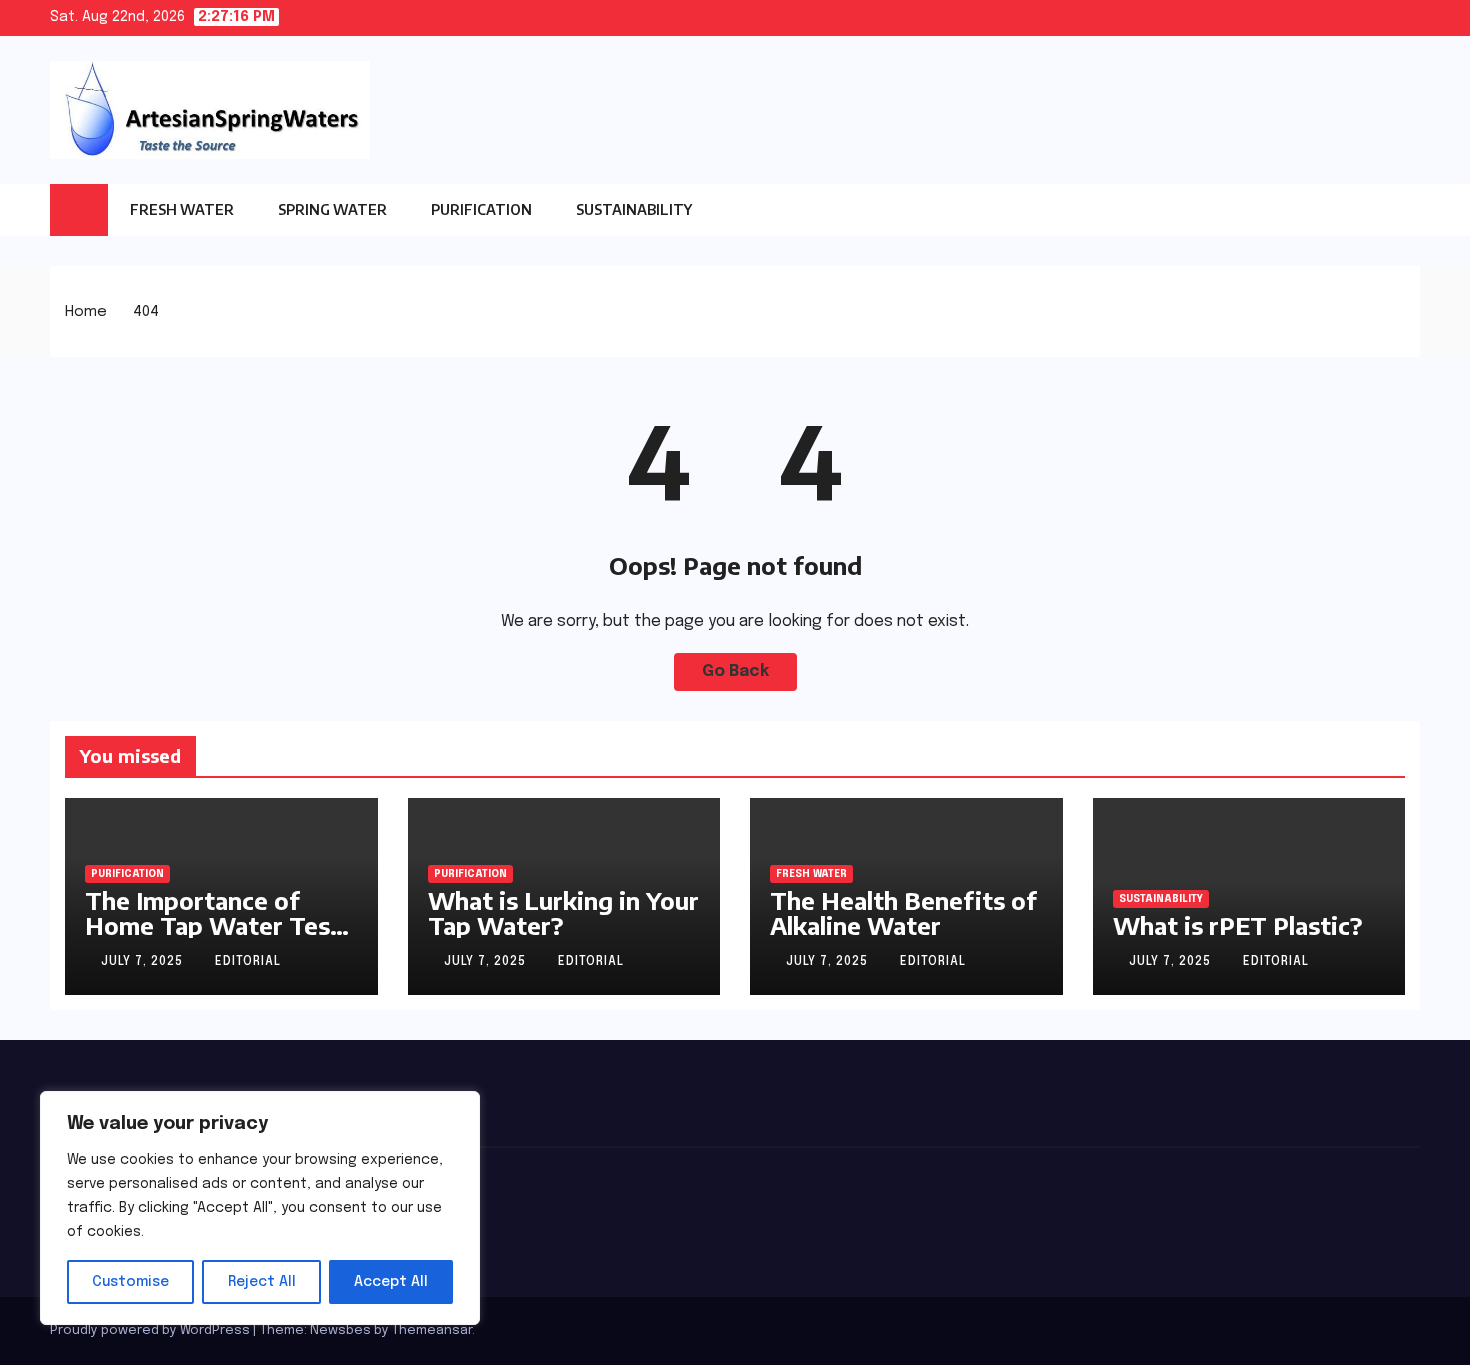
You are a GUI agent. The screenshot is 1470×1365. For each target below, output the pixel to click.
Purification (481, 209)
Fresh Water (182, 209)
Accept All (391, 1282)
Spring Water (332, 209)
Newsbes (340, 1330)
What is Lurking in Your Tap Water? (563, 912)
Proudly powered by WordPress (151, 1330)
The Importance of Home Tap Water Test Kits (213, 925)
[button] (1405, 210)
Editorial (248, 962)
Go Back (735, 671)
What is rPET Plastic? (1237, 925)
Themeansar (432, 1330)
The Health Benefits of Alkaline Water (903, 912)
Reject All (262, 1282)
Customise (130, 1282)
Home (86, 312)
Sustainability (634, 209)
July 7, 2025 (144, 962)
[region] (260, 1208)
